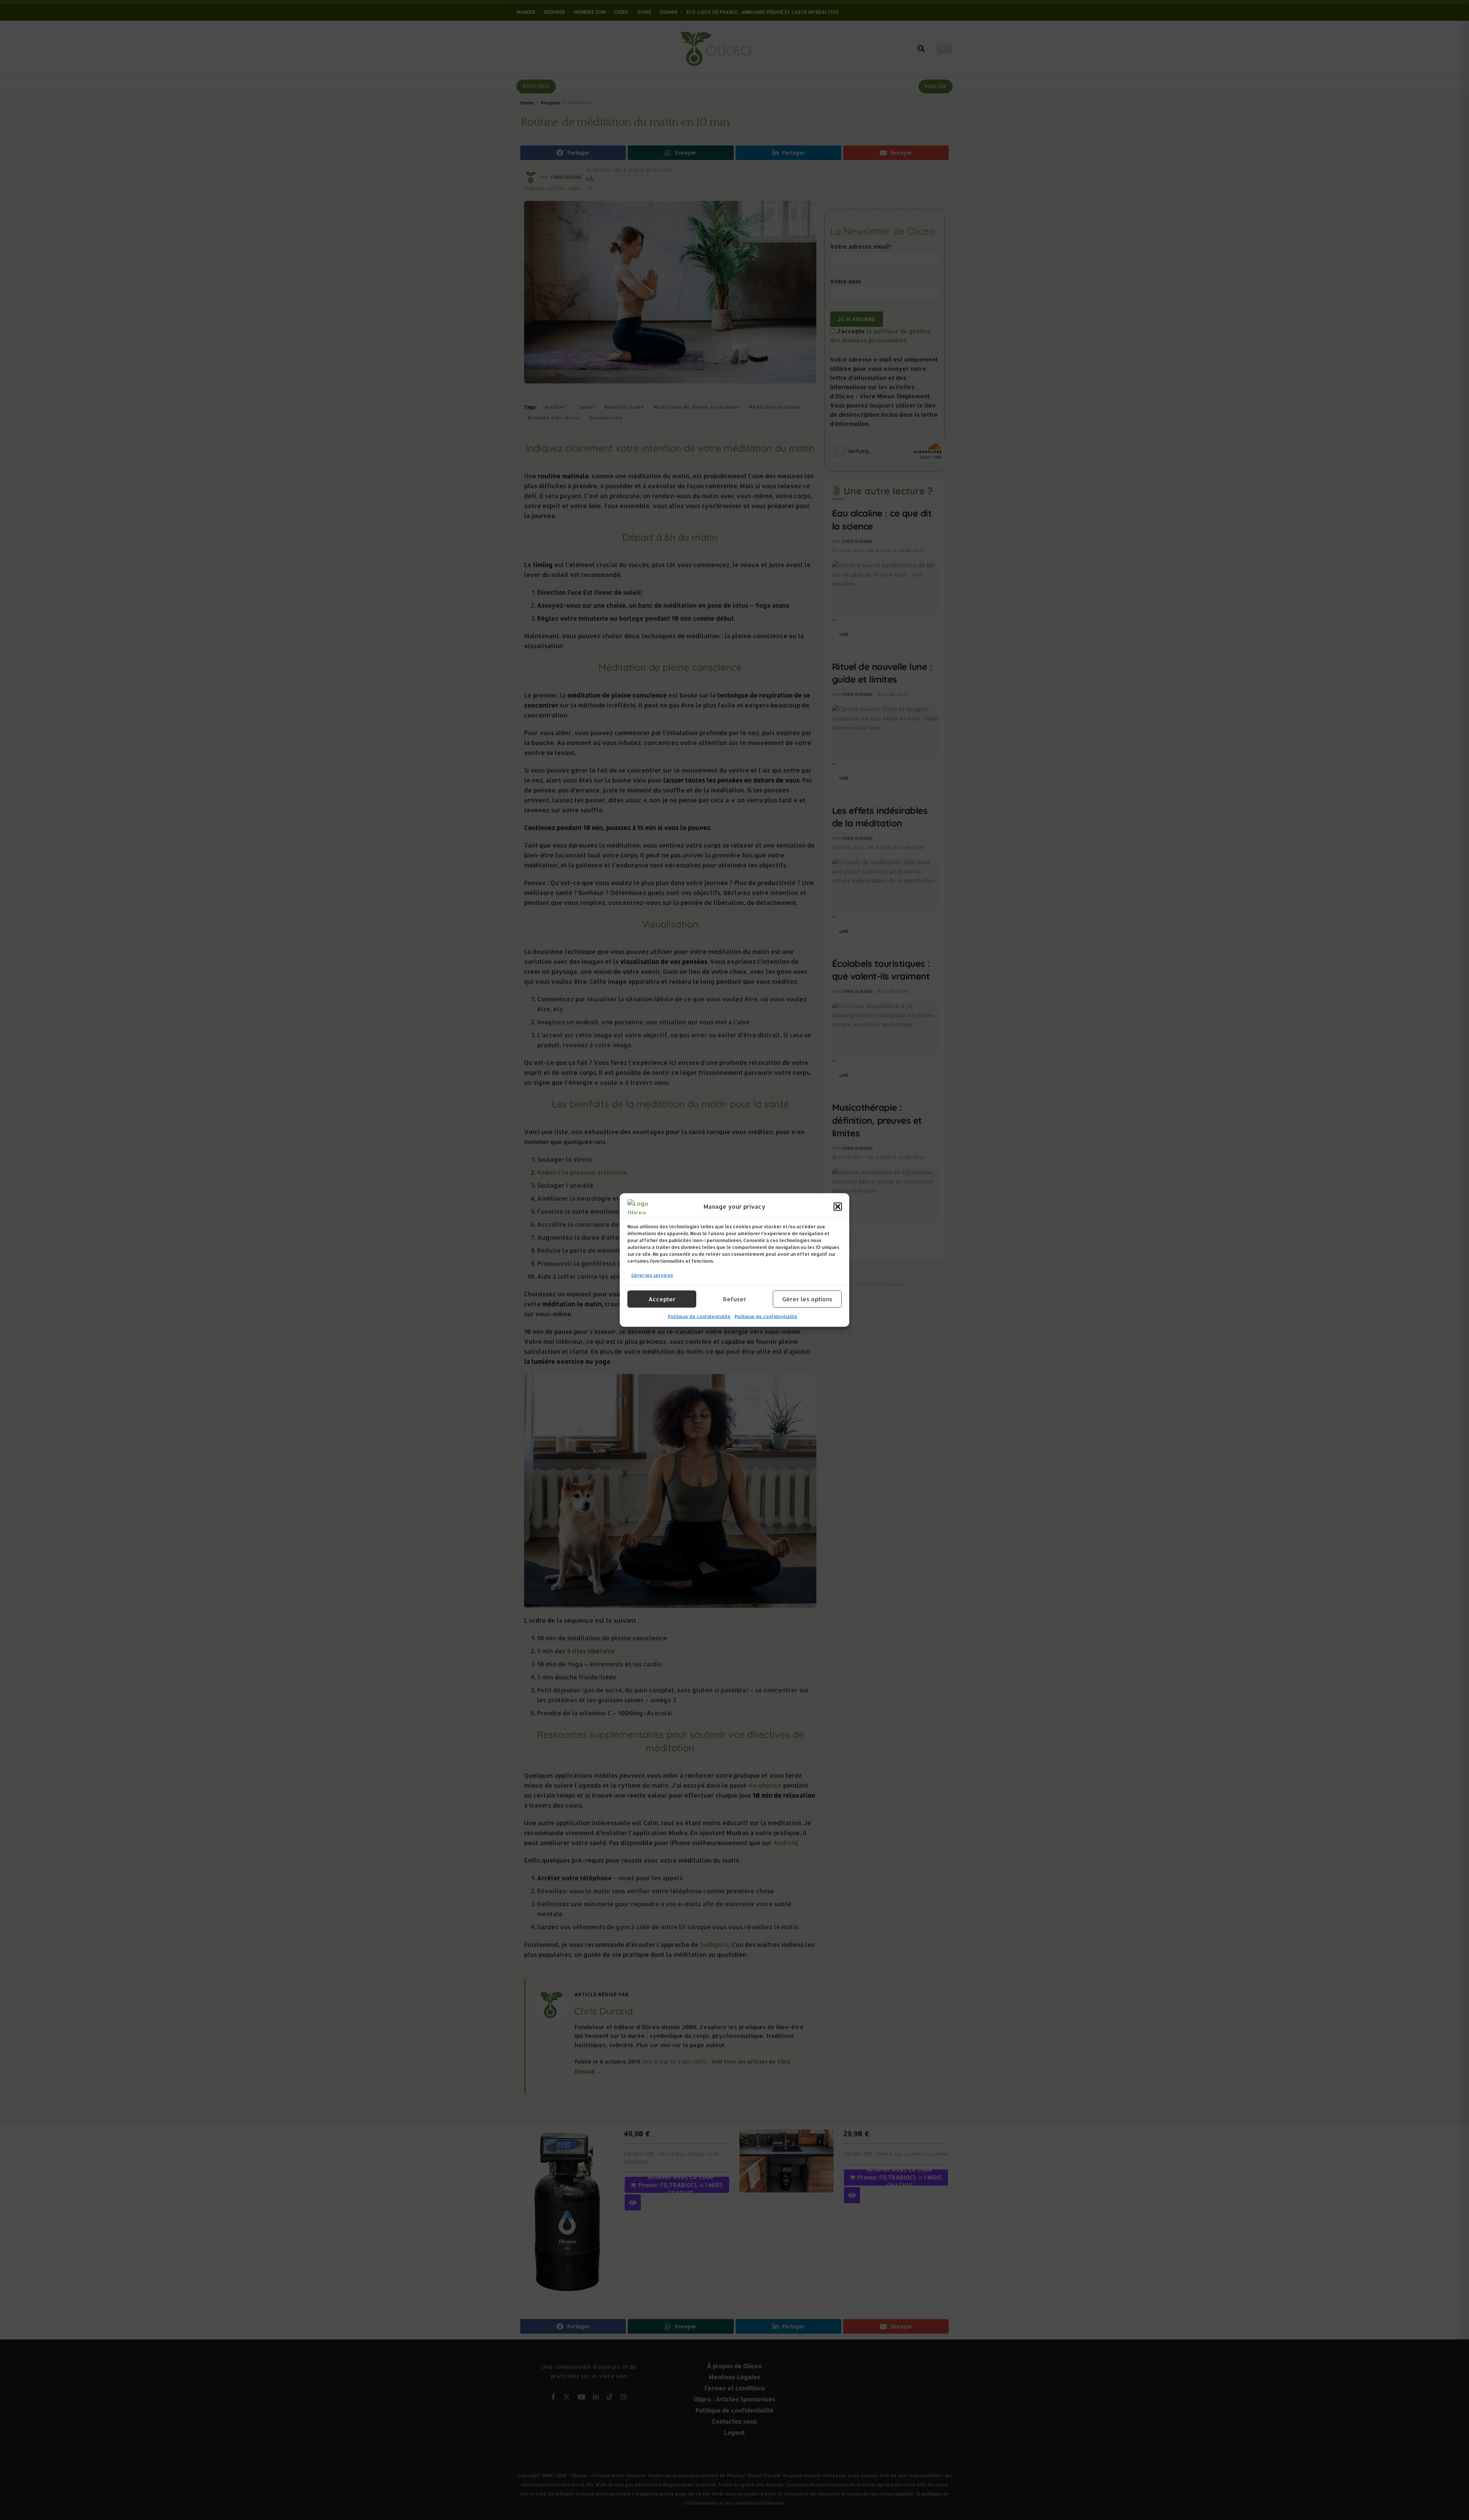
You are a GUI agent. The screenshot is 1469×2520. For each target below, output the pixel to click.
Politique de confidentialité (699, 1316)
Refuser (735, 1299)
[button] (838, 1207)
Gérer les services (652, 1275)
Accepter (662, 1299)
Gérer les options (807, 1299)
